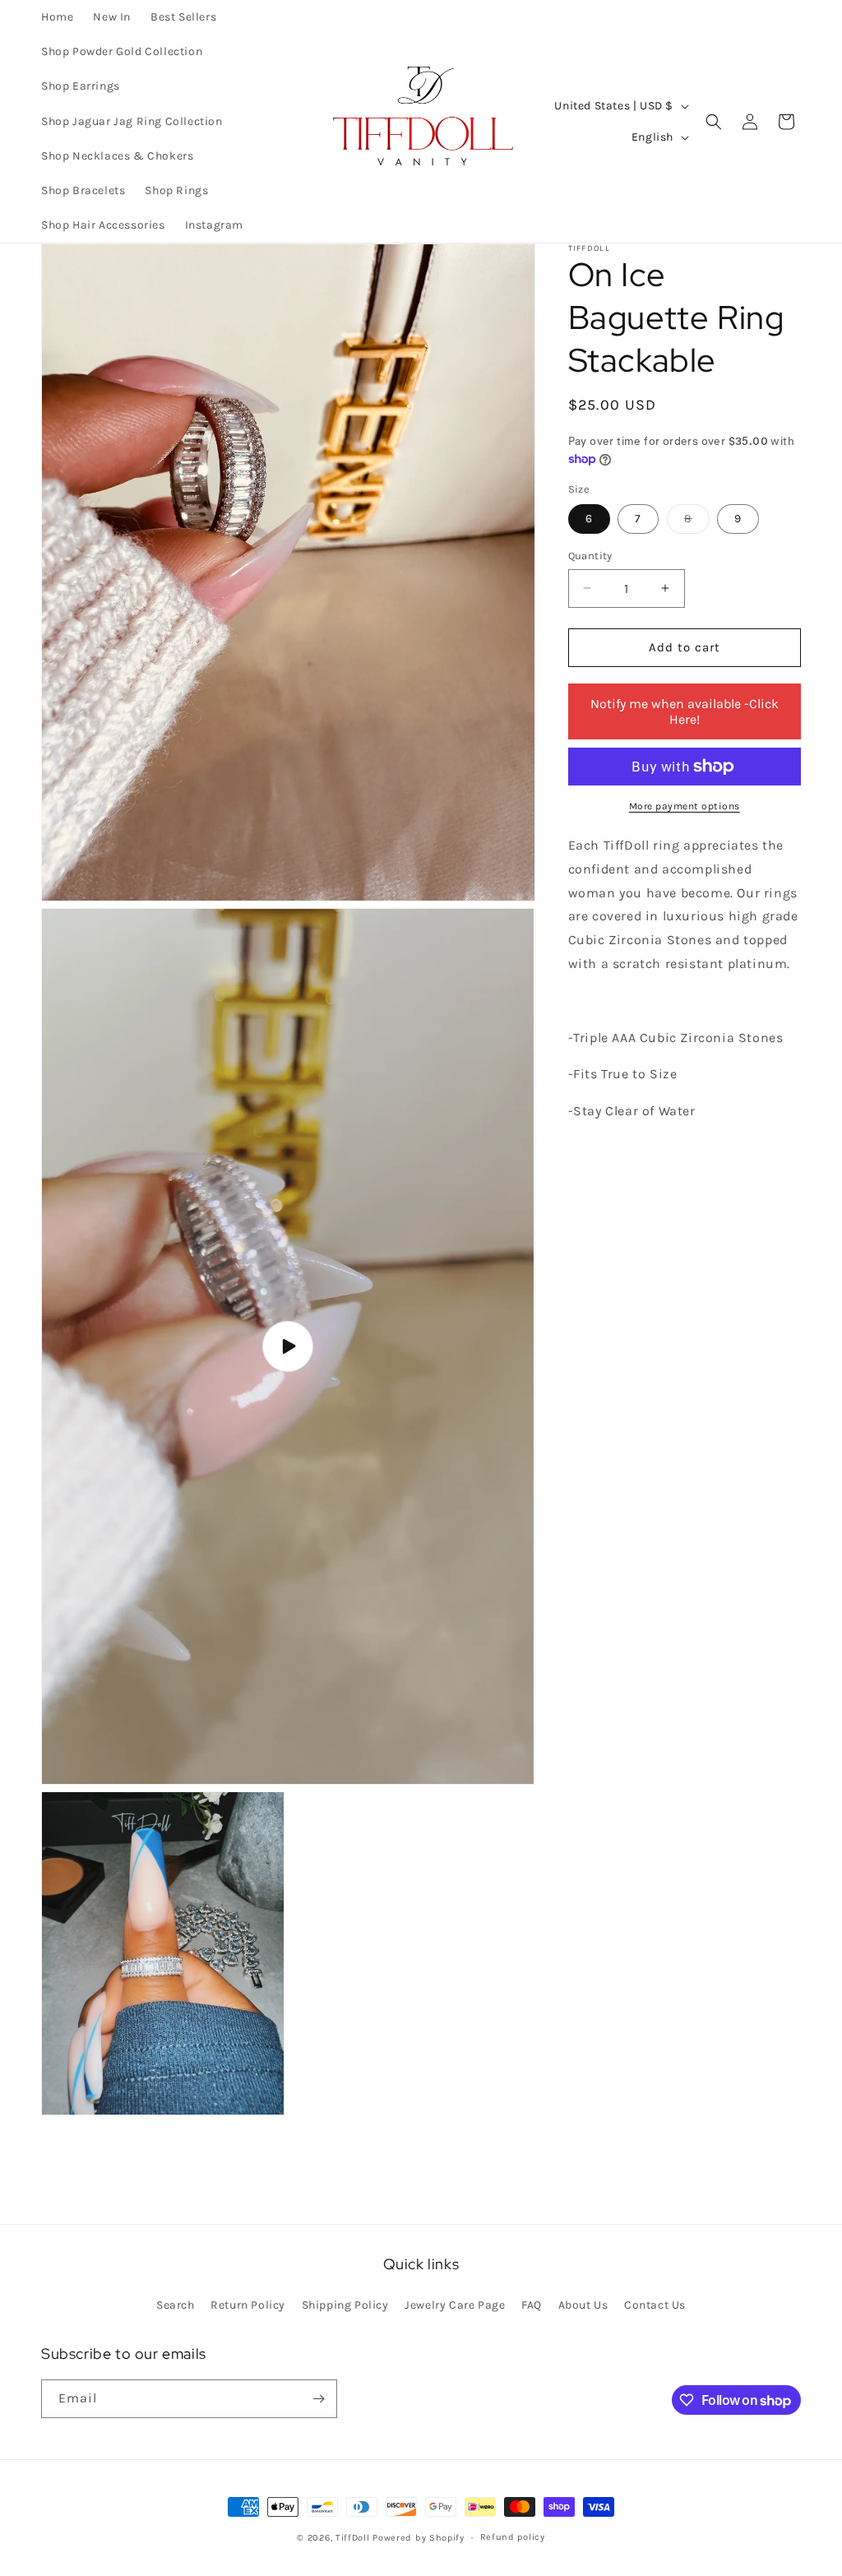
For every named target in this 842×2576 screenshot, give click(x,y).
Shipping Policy (345, 2305)
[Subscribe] (318, 2399)
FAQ (532, 2305)
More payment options (685, 806)
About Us (583, 2305)
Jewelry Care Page (455, 2305)
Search (176, 2305)
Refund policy (513, 2537)
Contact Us (655, 2305)
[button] (714, 122)
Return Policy (248, 2305)
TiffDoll (353, 2538)
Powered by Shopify (419, 2538)
